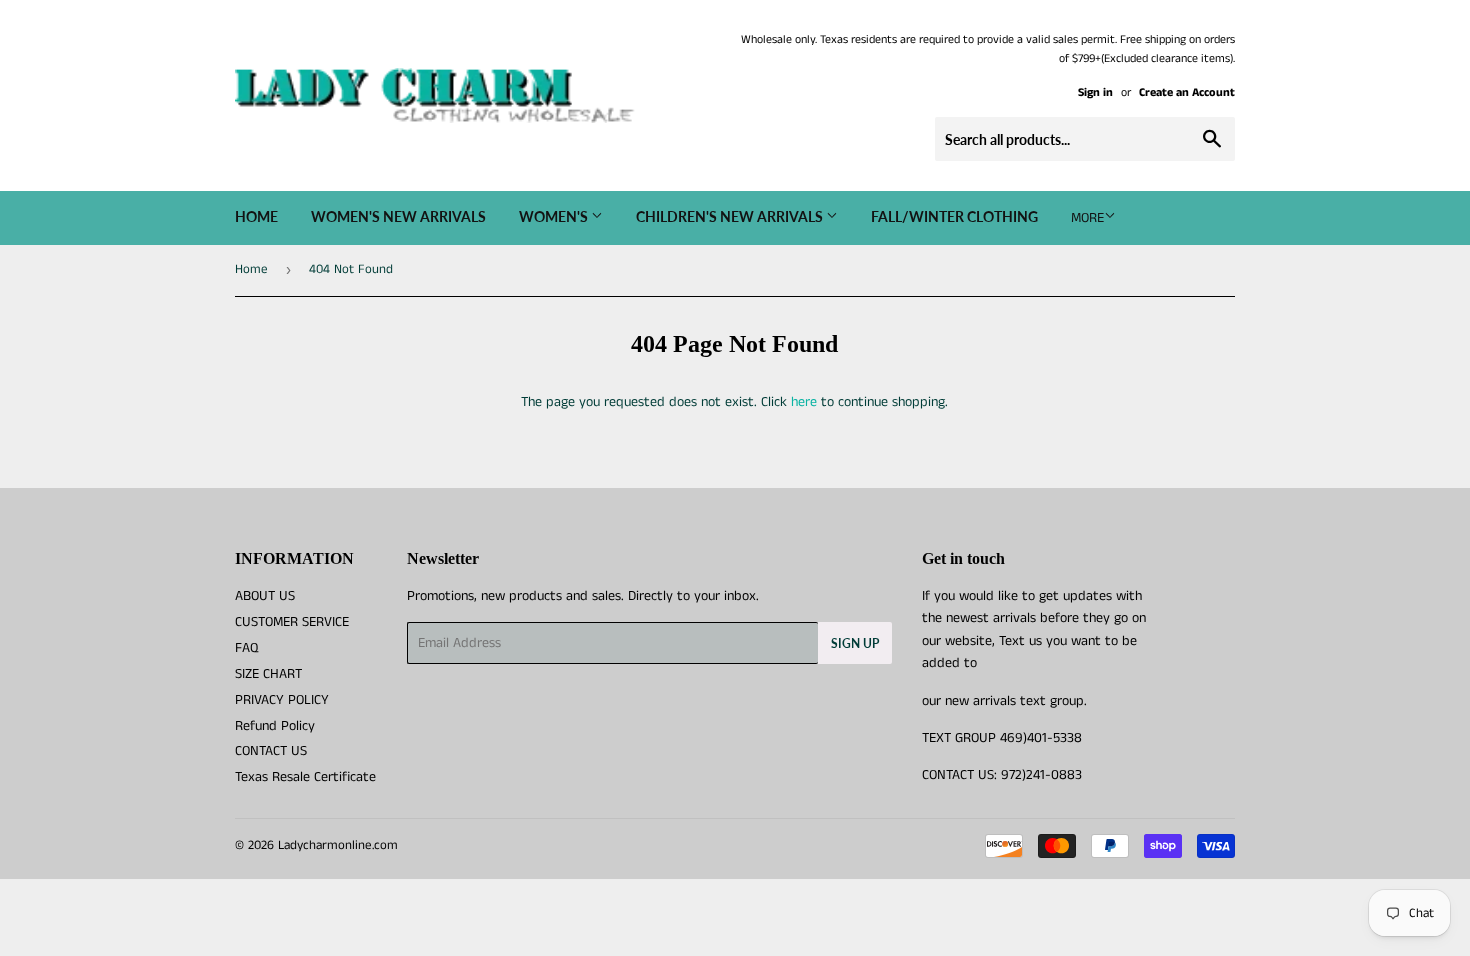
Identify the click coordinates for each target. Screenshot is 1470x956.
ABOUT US (265, 596)
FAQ (246, 648)
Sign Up (855, 643)
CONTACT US (271, 751)
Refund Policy (275, 726)
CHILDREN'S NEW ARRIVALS (731, 216)
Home (256, 216)
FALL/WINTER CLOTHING (954, 216)
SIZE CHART (268, 674)
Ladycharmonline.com (338, 845)
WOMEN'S (555, 216)
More (1087, 218)
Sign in (1095, 92)
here (804, 402)
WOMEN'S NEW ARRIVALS (398, 216)
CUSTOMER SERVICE (292, 622)
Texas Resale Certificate (305, 777)
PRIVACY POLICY (282, 700)
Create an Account (1187, 92)
